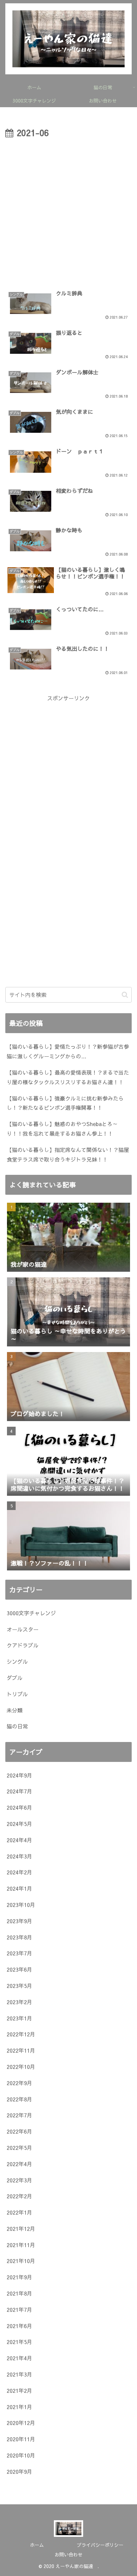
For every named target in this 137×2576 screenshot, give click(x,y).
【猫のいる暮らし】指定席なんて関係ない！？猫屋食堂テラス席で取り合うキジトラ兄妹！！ (68, 1154)
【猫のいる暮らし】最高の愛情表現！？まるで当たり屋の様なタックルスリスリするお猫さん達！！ (68, 1077)
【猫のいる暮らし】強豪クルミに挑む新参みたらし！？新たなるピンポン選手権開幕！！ (65, 1103)
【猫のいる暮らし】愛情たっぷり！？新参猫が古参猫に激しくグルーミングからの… (68, 1051)
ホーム (37, 2545)
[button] (125, 995)
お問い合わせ (68, 2554)
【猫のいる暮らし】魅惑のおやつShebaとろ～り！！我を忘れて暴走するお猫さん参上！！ (62, 1129)
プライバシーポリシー (100, 2545)
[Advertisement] (68, 212)
